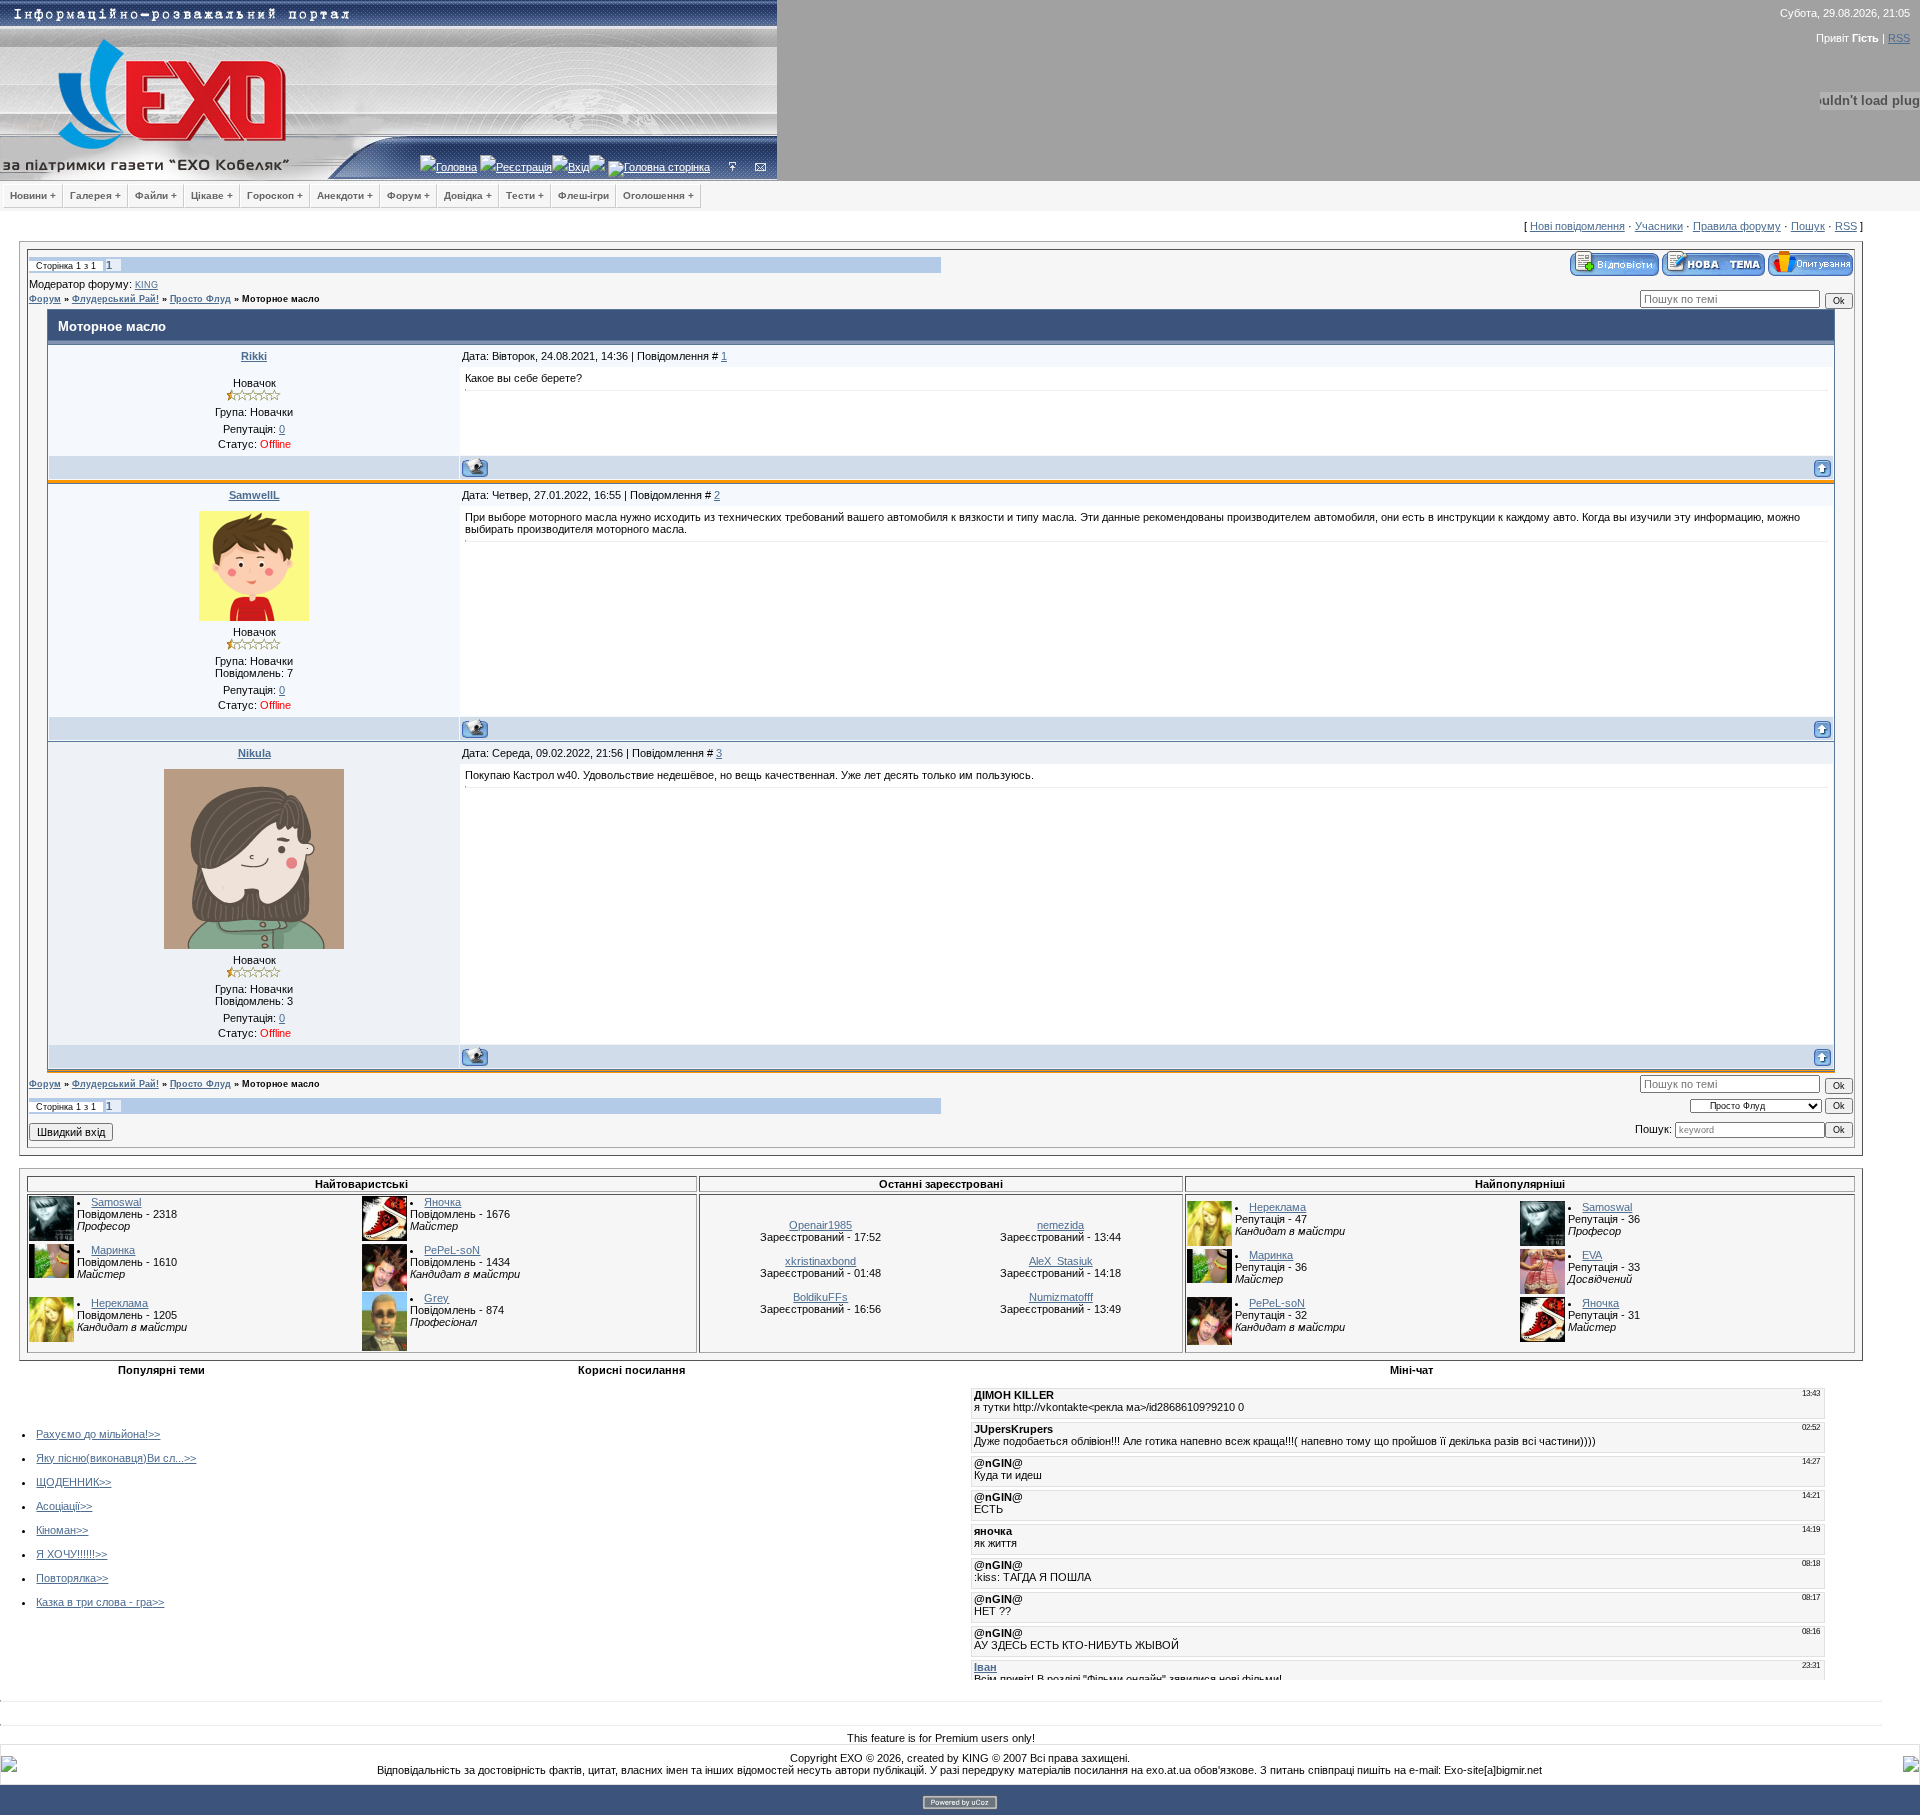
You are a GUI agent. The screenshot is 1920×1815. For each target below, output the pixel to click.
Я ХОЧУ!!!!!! (65, 1554)
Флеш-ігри (583, 195)
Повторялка (66, 1578)
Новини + (33, 195)
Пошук (1808, 226)
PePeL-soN (452, 1250)
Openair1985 (820, 1225)
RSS (1899, 38)
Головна (456, 167)
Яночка (442, 1202)
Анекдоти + (345, 195)
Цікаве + (212, 195)
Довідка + (468, 195)
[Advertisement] (473, 1524)
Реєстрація (524, 167)
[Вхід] (732, 167)
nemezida (1060, 1225)
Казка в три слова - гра (94, 1602)
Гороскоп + (275, 195)
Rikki (254, 356)
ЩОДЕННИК (67, 1482)
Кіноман (56, 1530)
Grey (436, 1298)
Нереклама (119, 1303)
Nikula (254, 753)
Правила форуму (1737, 226)
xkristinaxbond (820, 1261)
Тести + (525, 195)
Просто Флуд (200, 299)
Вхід (578, 167)
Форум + (408, 195)
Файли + (156, 195)
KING (146, 285)
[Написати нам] (760, 167)
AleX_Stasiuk (1061, 1261)
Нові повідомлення (1577, 226)
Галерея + (95, 195)
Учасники (1659, 226)
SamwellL (254, 495)
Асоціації (58, 1506)
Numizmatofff (1061, 1297)
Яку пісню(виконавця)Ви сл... (110, 1458)
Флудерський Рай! (115, 299)
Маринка (113, 1250)
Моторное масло (281, 299)
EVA (1592, 1255)
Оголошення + (658, 195)
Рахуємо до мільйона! (92, 1434)
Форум (45, 299)
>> (154, 1434)
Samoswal (116, 1202)
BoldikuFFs (820, 1297)
